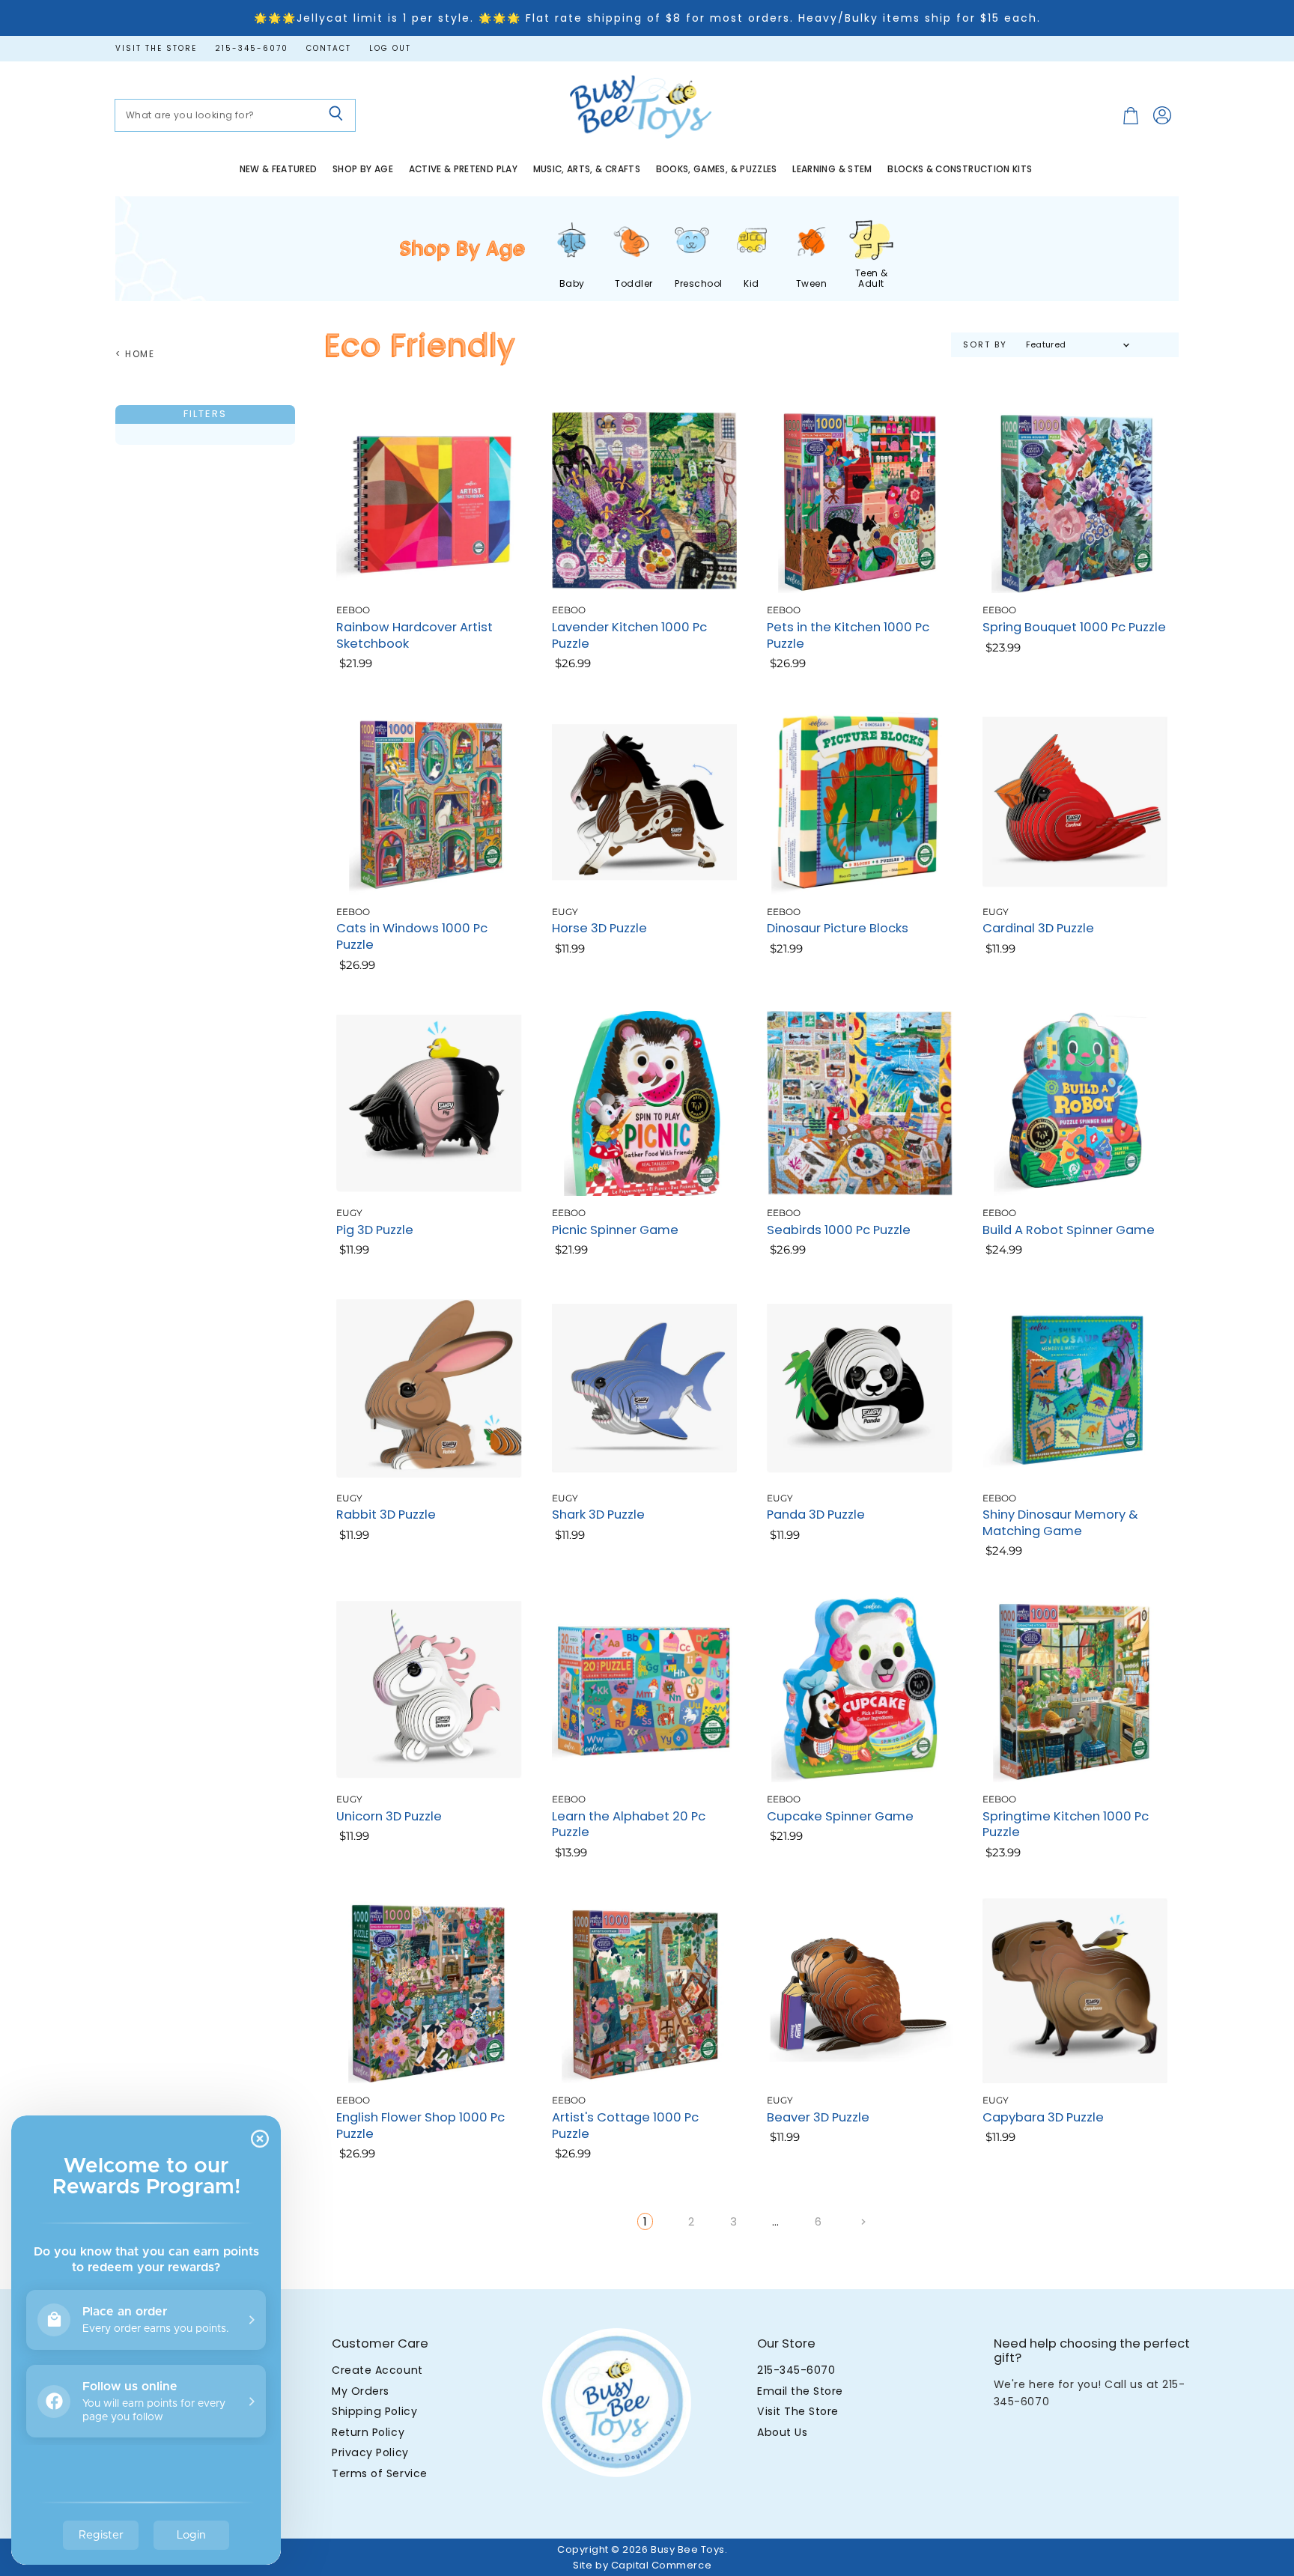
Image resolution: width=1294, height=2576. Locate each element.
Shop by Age (363, 169)
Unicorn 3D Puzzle (389, 1816)
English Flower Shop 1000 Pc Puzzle (420, 2126)
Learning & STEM (832, 169)
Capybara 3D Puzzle (1043, 2117)
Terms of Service (379, 2473)
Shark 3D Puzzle (598, 1515)
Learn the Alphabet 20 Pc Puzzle (629, 1825)
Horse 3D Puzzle (599, 928)
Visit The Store (798, 2411)
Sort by (985, 345)
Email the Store (800, 2391)
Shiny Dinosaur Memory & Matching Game (1060, 1523)
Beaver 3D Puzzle (818, 2117)
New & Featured (279, 169)
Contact (329, 49)
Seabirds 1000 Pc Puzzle (839, 1230)
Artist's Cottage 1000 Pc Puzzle (625, 2126)
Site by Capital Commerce (642, 2565)
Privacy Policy (370, 2452)
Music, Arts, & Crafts (587, 169)
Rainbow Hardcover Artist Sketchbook (414, 635)
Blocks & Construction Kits (960, 169)
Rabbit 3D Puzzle (386, 1515)
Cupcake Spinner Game (840, 1816)
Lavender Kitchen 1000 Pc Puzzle (629, 635)
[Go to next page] (862, 2221)
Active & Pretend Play (464, 169)
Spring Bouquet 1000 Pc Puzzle (1074, 627)
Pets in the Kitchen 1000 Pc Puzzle (848, 635)
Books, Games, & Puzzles (717, 169)
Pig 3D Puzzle (375, 1230)
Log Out (390, 49)
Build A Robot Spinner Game (1069, 1230)
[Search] (336, 115)
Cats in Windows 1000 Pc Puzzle (412, 936)
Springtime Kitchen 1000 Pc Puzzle (1066, 1825)
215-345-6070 (252, 49)
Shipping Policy (374, 2411)
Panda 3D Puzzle (816, 1515)
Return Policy (368, 2432)
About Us (782, 2432)
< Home (135, 354)
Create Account (377, 2370)
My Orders (361, 2391)
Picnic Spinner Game (615, 1230)
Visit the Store (156, 49)
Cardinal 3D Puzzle (1038, 928)
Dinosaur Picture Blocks (838, 928)
